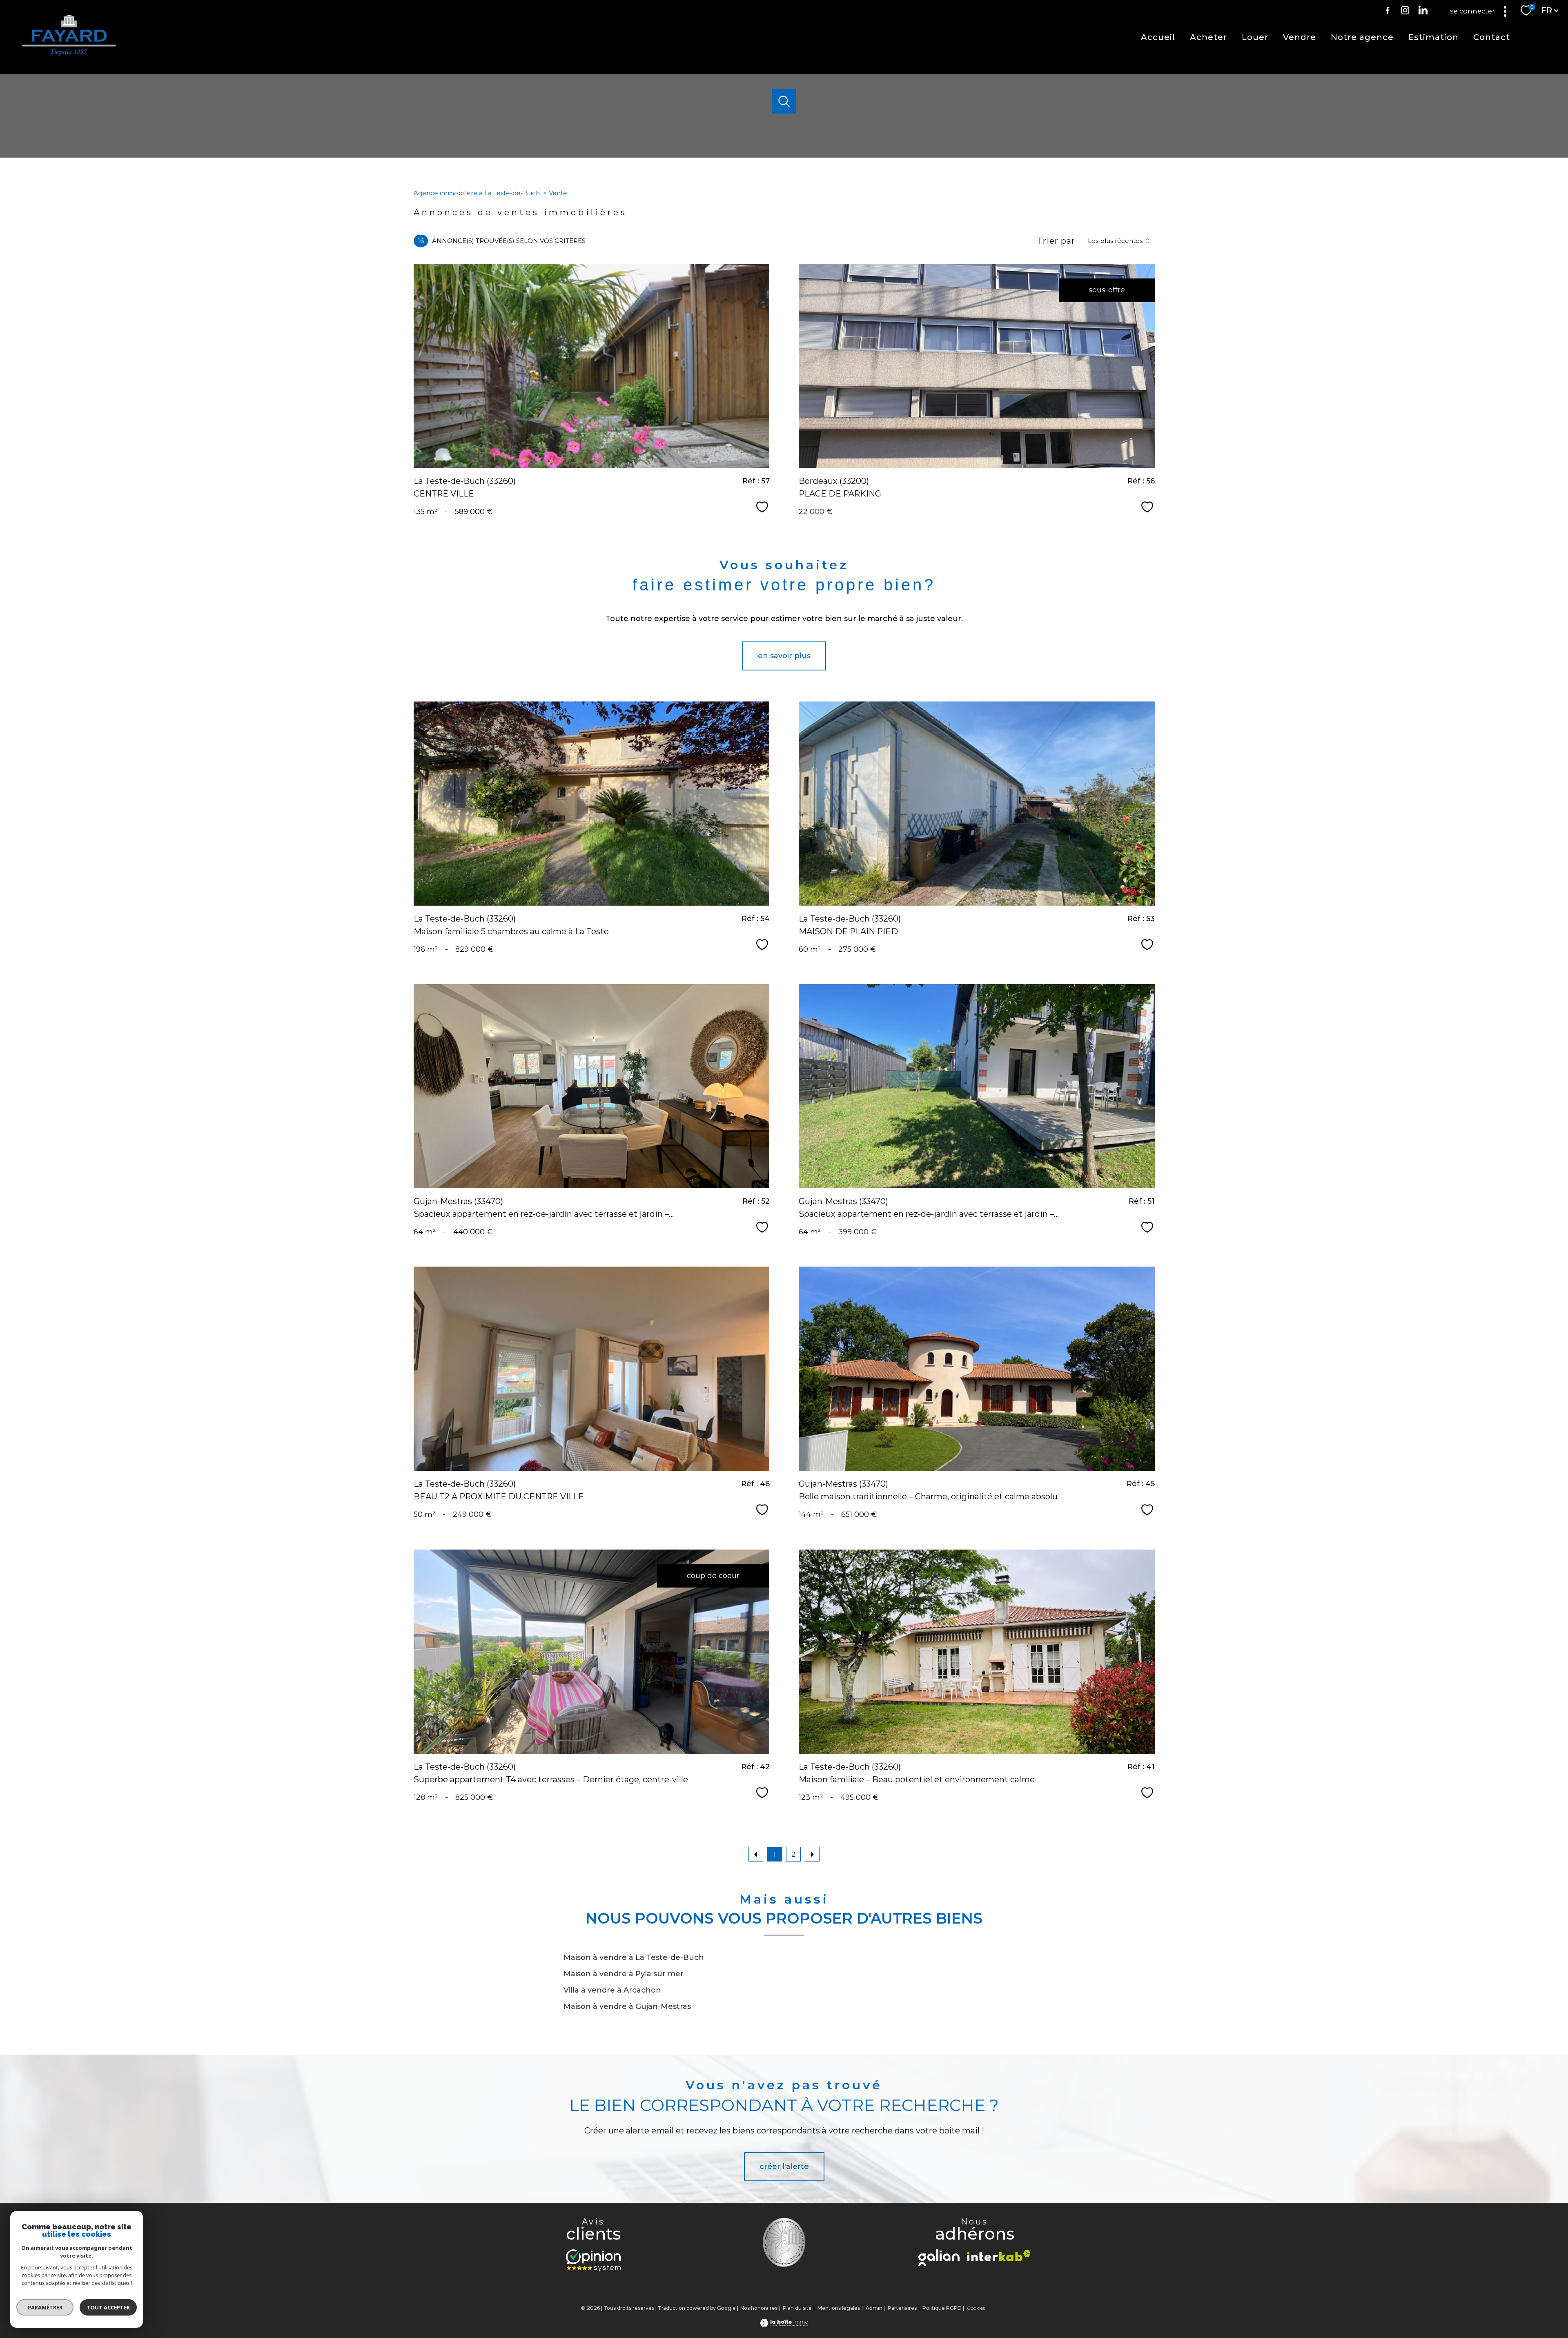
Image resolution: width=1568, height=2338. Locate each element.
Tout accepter (108, 2307)
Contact (1492, 37)
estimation (1433, 37)
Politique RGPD (942, 2308)
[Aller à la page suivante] (812, 1854)
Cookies (976, 2308)
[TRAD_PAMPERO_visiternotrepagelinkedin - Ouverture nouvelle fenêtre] (1423, 10)
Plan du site (797, 2308)
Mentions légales (839, 2308)
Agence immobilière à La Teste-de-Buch (477, 193)
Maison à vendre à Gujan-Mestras (627, 2006)
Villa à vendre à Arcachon (612, 1990)
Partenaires (902, 2308)
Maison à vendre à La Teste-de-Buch (634, 1957)
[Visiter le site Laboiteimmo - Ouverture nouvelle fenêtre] (784, 2324)
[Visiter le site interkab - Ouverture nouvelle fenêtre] (999, 2256)
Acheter (1208, 37)
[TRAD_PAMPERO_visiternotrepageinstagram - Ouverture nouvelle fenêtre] (1405, 10)
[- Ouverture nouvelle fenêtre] (593, 2260)
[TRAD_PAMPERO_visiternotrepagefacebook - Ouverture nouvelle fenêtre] (1388, 10)
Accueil (1158, 37)
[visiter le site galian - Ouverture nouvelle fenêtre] (939, 2258)
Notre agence (1362, 37)
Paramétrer (45, 2307)
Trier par (1056, 241)
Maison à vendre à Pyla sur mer (624, 1974)
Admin (874, 2308)
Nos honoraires (759, 2308)
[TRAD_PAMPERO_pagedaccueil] (69, 53)
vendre (1300, 37)
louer (1255, 37)
